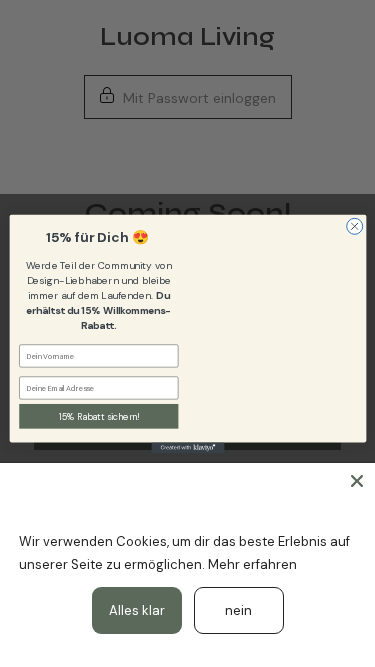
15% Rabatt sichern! (98, 416)
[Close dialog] (354, 226)
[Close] (357, 481)
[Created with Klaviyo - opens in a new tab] (187, 447)
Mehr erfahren (252, 564)
